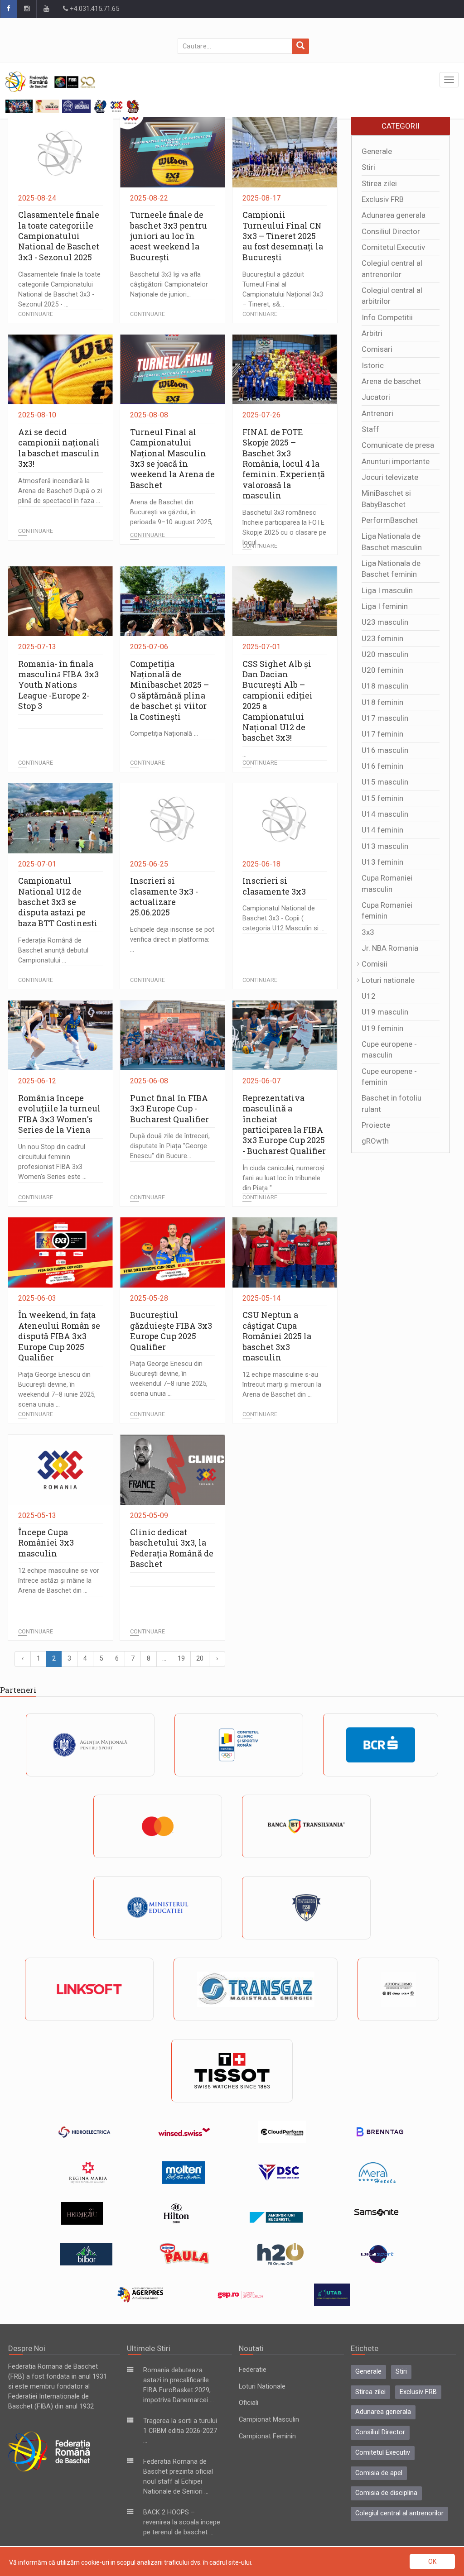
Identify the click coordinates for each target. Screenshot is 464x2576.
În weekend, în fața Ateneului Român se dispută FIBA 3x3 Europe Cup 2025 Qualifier (59, 1336)
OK (432, 2562)
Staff (370, 429)
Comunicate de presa (398, 445)
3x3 (368, 932)
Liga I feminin (385, 606)
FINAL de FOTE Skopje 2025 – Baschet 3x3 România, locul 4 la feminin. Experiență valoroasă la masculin (284, 464)
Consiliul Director (391, 231)
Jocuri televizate (390, 477)
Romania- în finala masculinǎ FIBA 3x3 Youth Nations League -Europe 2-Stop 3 (58, 685)
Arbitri (372, 333)
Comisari (377, 349)
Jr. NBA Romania (390, 948)
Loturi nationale (388, 980)
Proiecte (376, 1125)
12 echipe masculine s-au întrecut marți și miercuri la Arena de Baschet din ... (282, 1385)
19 (181, 1659)
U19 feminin (382, 1028)
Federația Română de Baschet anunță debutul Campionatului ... (53, 950)
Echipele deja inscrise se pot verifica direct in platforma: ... (172, 940)
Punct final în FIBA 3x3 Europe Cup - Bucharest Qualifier (169, 1108)
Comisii (375, 964)
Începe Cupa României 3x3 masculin (46, 1543)
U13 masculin (385, 846)
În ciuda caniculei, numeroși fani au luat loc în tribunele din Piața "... (283, 1178)
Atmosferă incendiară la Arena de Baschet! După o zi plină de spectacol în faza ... (60, 491)
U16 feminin (382, 766)
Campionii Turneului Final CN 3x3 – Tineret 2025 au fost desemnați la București (283, 236)
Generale (377, 151)
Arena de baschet (391, 381)
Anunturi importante (396, 461)
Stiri (368, 167)
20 (200, 1659)
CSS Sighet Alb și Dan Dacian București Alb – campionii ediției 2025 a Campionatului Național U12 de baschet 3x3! (278, 701)
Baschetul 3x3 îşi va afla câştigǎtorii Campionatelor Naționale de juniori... (169, 285)
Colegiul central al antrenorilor (399, 2513)
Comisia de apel (379, 2473)
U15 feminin (382, 798)
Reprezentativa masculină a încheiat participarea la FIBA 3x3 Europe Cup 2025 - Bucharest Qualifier (284, 1124)
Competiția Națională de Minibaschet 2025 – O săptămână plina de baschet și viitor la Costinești (169, 690)
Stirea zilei (379, 183)
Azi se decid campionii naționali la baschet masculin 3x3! (59, 448)
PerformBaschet (390, 520)
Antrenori (377, 413)
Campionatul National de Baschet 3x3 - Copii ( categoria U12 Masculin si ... (283, 918)
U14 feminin (382, 830)
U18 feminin (382, 702)
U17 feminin (382, 734)
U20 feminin (382, 670)
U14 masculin (385, 814)
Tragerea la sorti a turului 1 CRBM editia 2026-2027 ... (180, 2431)
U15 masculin (385, 782)
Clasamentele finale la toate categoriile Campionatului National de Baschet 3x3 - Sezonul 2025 (59, 236)
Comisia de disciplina (386, 2493)
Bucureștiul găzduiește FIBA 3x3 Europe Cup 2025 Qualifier (171, 1331)
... (20, 723)
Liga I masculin (387, 590)
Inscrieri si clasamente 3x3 (274, 886)
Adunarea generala (394, 215)
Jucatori (376, 397)
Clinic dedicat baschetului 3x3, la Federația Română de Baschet (172, 1548)
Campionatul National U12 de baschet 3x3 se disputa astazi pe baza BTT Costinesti (58, 902)
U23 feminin (382, 638)
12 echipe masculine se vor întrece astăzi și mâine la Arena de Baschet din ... (59, 1581)
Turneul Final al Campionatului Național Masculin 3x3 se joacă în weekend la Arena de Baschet (172, 458)
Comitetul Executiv (393, 247)
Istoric (373, 365)
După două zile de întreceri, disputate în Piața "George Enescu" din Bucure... (170, 1146)
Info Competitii (387, 317)
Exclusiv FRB (383, 199)
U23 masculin (385, 622)
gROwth (375, 1141)
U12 (369, 996)
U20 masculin (385, 654)
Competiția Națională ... (164, 734)
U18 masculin (385, 686)
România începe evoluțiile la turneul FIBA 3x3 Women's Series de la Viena (59, 1114)
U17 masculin (385, 718)
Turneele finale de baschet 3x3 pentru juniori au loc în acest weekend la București (169, 236)
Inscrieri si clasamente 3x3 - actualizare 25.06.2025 (164, 896)
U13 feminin (382, 862)
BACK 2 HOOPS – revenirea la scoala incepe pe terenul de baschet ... (182, 2522)
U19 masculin (385, 1012)
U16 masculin (385, 750)
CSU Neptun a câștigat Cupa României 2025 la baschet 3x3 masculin (277, 1336)
